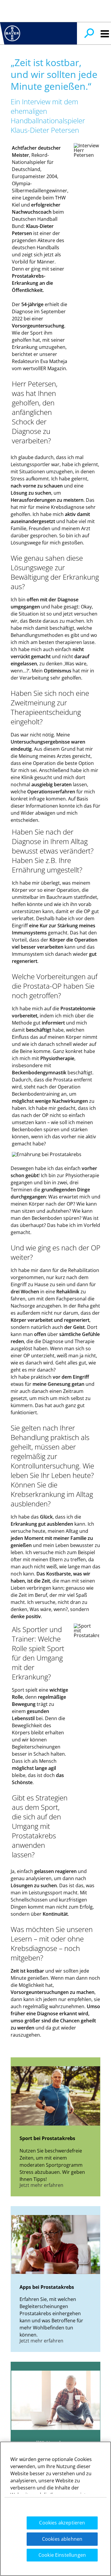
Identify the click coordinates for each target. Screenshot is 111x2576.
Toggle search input (89, 33)
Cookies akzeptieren (62, 2523)
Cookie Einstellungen (62, 2555)
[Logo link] (12, 33)
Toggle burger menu (105, 34)
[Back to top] (93, 2561)
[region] (55, 2509)
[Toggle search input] (89, 33)
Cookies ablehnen (62, 2539)
